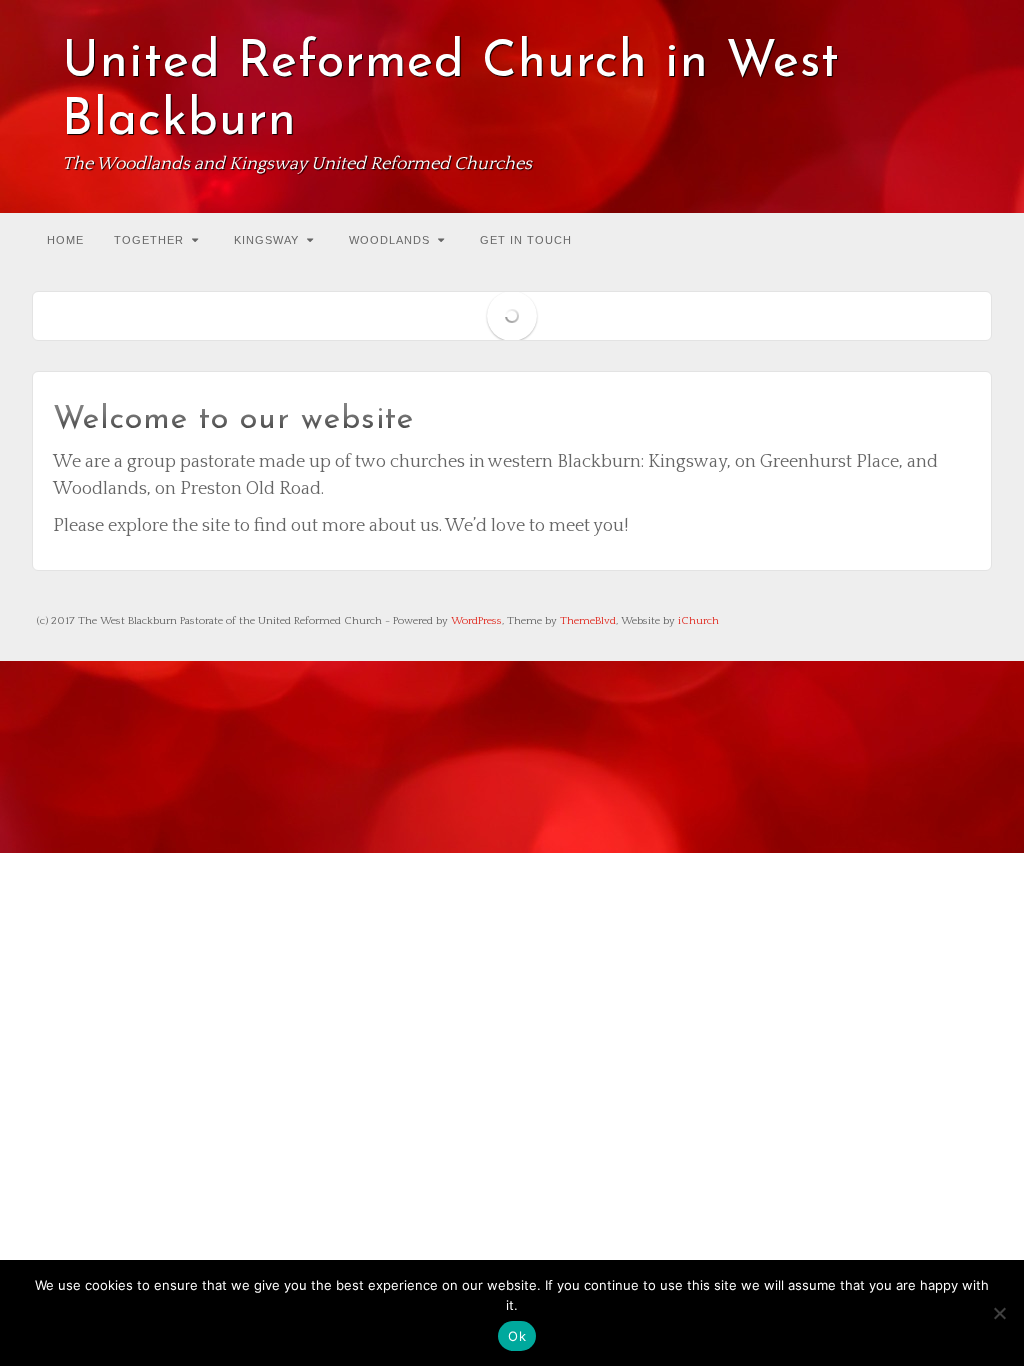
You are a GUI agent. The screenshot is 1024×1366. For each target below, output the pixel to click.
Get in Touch (526, 240)
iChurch (698, 621)
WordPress (476, 621)
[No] (999, 1313)
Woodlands (389, 240)
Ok (517, 1336)
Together (149, 240)
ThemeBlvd (588, 621)
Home (65, 240)
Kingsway (266, 240)
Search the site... (974, 238)
